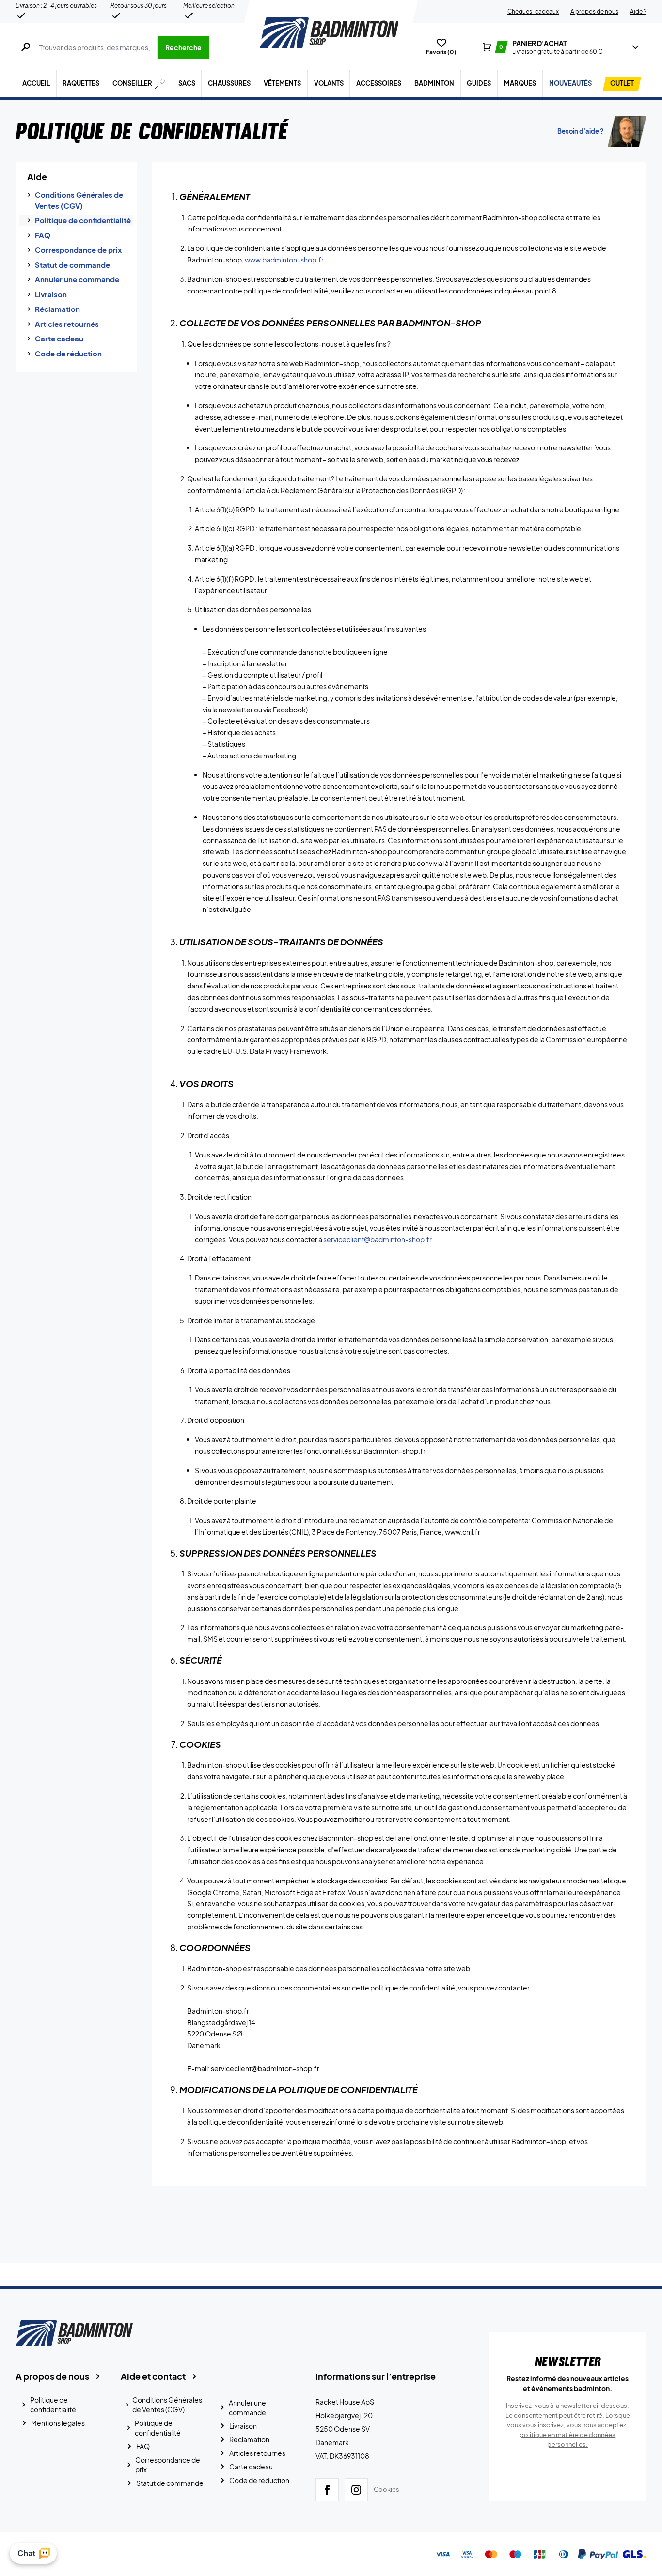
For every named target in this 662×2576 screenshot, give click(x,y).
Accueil (36, 83)
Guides (479, 83)
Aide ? (638, 11)
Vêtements (282, 83)
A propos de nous (594, 11)
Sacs (187, 83)
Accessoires (379, 83)
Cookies (386, 2490)
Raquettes (81, 83)
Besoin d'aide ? (581, 131)
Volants (329, 83)
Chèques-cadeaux (533, 11)
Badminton (434, 83)
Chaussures (229, 83)
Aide (37, 177)
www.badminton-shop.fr (284, 260)
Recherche (183, 47)
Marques (520, 83)
